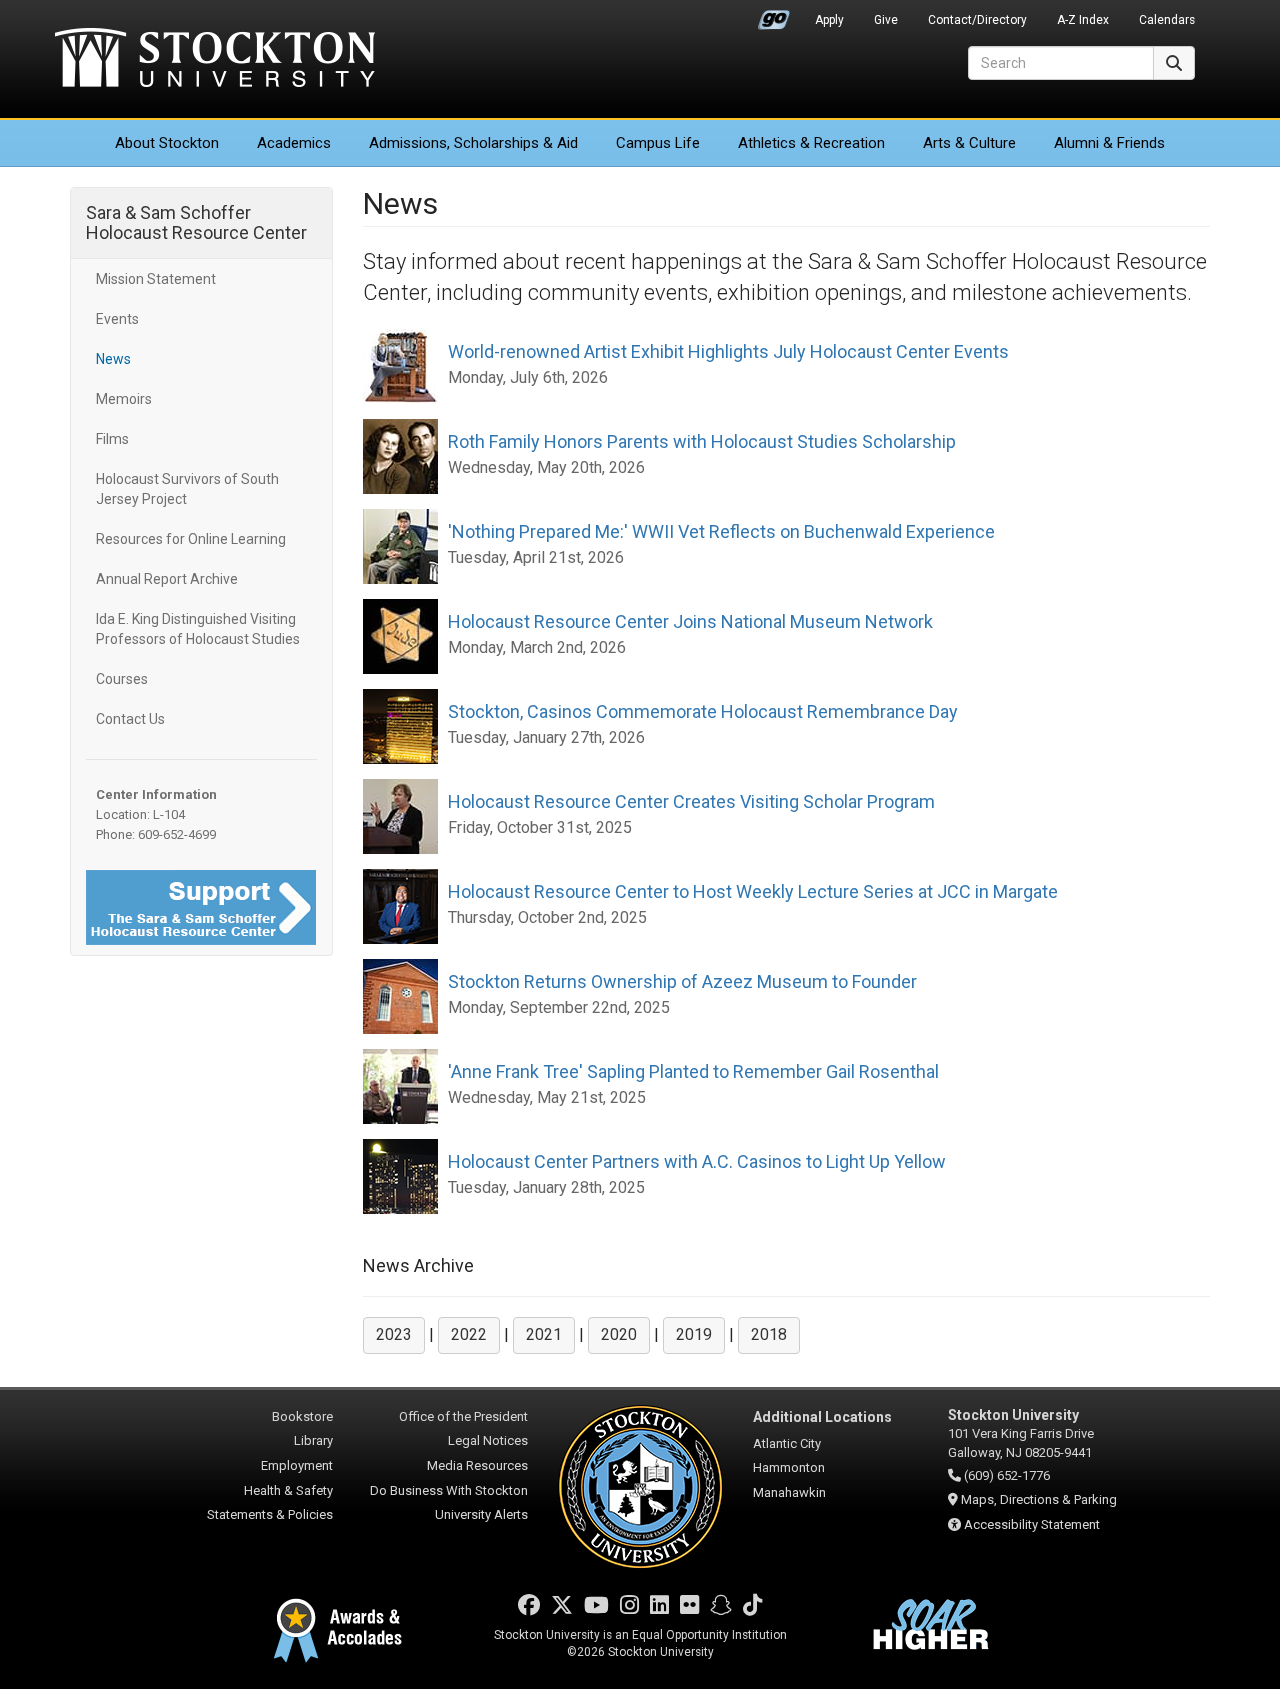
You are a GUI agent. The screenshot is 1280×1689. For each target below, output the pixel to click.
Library (313, 1440)
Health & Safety (288, 1490)
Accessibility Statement (1032, 1524)
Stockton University (215, 60)
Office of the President (463, 1416)
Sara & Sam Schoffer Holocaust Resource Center (196, 222)
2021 (544, 1334)
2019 (694, 1334)
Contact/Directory (977, 20)
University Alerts (481, 1514)
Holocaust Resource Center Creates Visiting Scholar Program (691, 801)
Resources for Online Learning (191, 539)
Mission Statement (156, 279)
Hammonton (789, 1467)
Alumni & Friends (1109, 143)
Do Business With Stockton (449, 1490)
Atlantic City (787, 1443)
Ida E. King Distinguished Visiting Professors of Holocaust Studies (198, 629)
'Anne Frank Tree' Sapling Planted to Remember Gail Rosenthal (693, 1071)
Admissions (473, 143)
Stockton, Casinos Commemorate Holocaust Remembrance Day (703, 711)
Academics (294, 143)
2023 (394, 1334)
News (113, 359)
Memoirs (124, 399)
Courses (122, 679)
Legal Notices (488, 1440)
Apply (829, 20)
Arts (969, 143)
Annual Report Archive (167, 579)
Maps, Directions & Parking (1039, 1499)
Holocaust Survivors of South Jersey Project (187, 489)
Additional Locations (822, 1417)
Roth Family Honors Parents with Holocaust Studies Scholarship (702, 441)
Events (117, 319)
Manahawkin (789, 1492)
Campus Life (658, 143)
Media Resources (477, 1465)
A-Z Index (1083, 20)
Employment (297, 1465)
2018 (769, 1334)
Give (886, 20)
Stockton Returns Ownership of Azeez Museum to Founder (682, 981)
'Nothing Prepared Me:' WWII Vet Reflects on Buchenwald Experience (721, 531)
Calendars (1167, 20)
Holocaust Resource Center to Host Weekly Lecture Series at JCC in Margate (753, 891)
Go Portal (774, 15)
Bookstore (302, 1416)
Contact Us (130, 719)
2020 (619, 1334)
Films (112, 439)
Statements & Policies (270, 1514)
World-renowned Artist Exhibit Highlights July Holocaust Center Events (728, 351)
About (167, 143)
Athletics (811, 143)
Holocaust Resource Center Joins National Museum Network (690, 621)
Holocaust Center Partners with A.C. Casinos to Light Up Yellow (697, 1161)
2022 (469, 1334)
